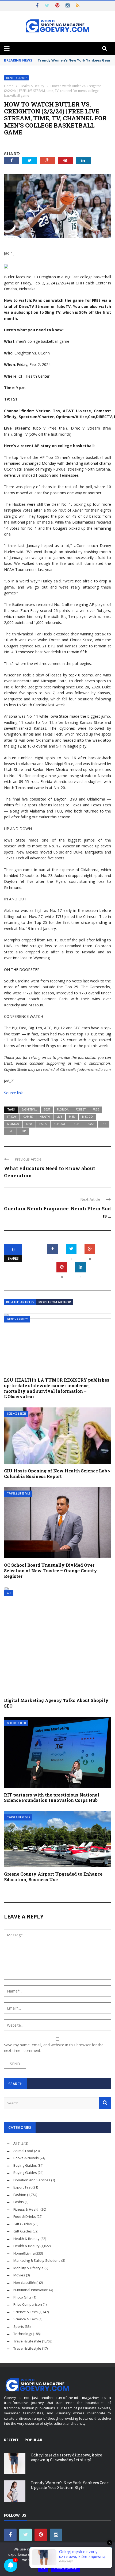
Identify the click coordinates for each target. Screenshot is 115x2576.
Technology (23, 2334)
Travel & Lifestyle (19, 1494)
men (72, 1117)
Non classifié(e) (26, 2283)
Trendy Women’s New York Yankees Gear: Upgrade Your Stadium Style (70, 2485)
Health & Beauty (16, 78)
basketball (29, 1109)
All (9, 1593)
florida (63, 1109)
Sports (19, 2326)
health (45, 1117)
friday (12, 1117)
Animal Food (23, 2151)
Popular (33, 2440)
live (59, 1117)
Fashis (19, 2202)
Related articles (20, 1302)
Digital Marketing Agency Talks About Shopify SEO (56, 1703)
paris (43, 1124)
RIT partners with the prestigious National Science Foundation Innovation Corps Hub (52, 1798)
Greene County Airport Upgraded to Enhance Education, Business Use (53, 1877)
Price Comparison (28, 2304)
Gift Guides (23, 2224)
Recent (11, 2440)
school (60, 1124)
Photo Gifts (22, 2297)
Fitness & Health (26, 2209)
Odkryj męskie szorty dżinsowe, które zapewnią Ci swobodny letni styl (66, 2457)
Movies (19, 2275)
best (47, 1109)
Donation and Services (32, 2180)
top (23, 1131)
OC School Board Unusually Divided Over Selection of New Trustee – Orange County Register (51, 1571)
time (10, 1131)
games (28, 1117)
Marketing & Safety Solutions (37, 2260)
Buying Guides (25, 2165)
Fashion (20, 2195)
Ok (43, 2568)
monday (13, 1124)
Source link (13, 1093)
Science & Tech (17, 1414)
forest (80, 1109)
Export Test (22, 2187)
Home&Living (24, 2253)
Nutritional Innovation (31, 2290)
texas (90, 1124)
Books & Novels (26, 2158)
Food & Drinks (25, 2216)
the (104, 1124)
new (29, 1124)
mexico (87, 1117)
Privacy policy (65, 2568)
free (96, 1109)
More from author (55, 1302)
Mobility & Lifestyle (28, 2268)
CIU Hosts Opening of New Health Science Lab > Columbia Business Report (57, 1473)
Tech (76, 1124)
